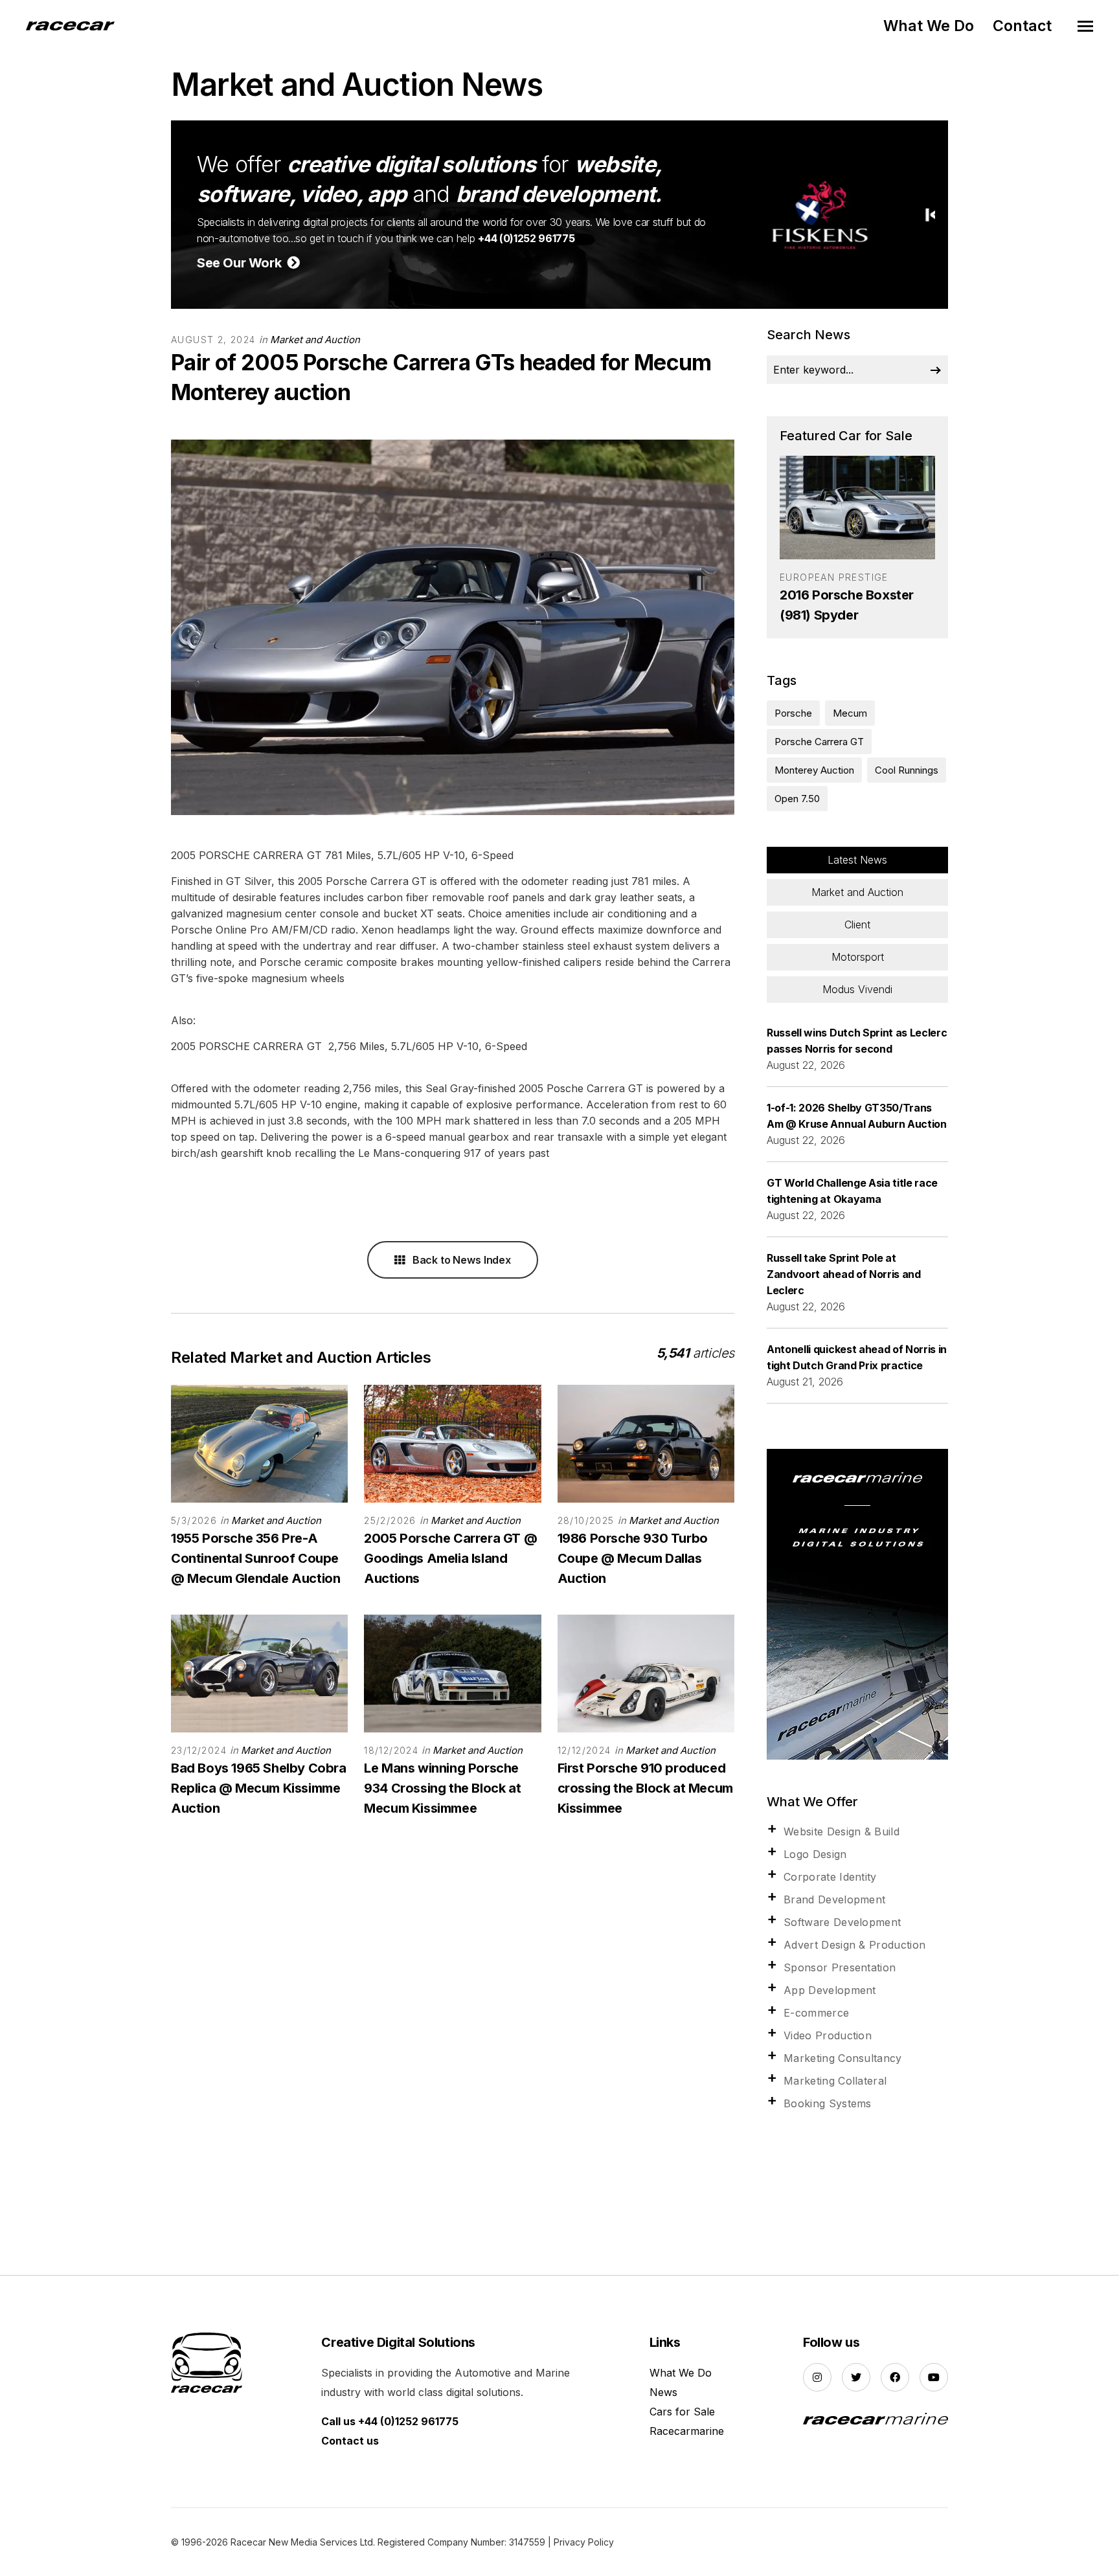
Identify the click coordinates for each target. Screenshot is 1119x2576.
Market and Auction (315, 340)
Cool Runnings (907, 770)
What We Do (929, 26)
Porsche (793, 713)
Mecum (850, 713)
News (663, 2392)
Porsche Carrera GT (819, 742)
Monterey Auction (814, 770)
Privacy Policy (584, 2542)
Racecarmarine (687, 2431)
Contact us (350, 2441)
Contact (1022, 26)
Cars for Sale (682, 2412)
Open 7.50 (797, 799)
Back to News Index (460, 1260)
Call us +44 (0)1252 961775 (390, 2421)
